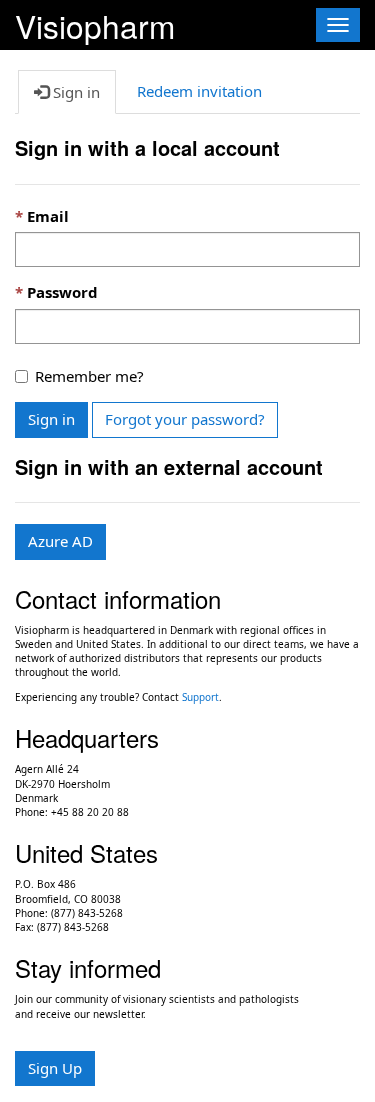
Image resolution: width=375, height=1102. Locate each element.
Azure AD (60, 541)
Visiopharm (95, 22)
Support (200, 697)
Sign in (51, 419)
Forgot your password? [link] (185, 419)
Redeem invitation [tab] (199, 91)
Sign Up (55, 1068)
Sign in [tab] (74, 92)
